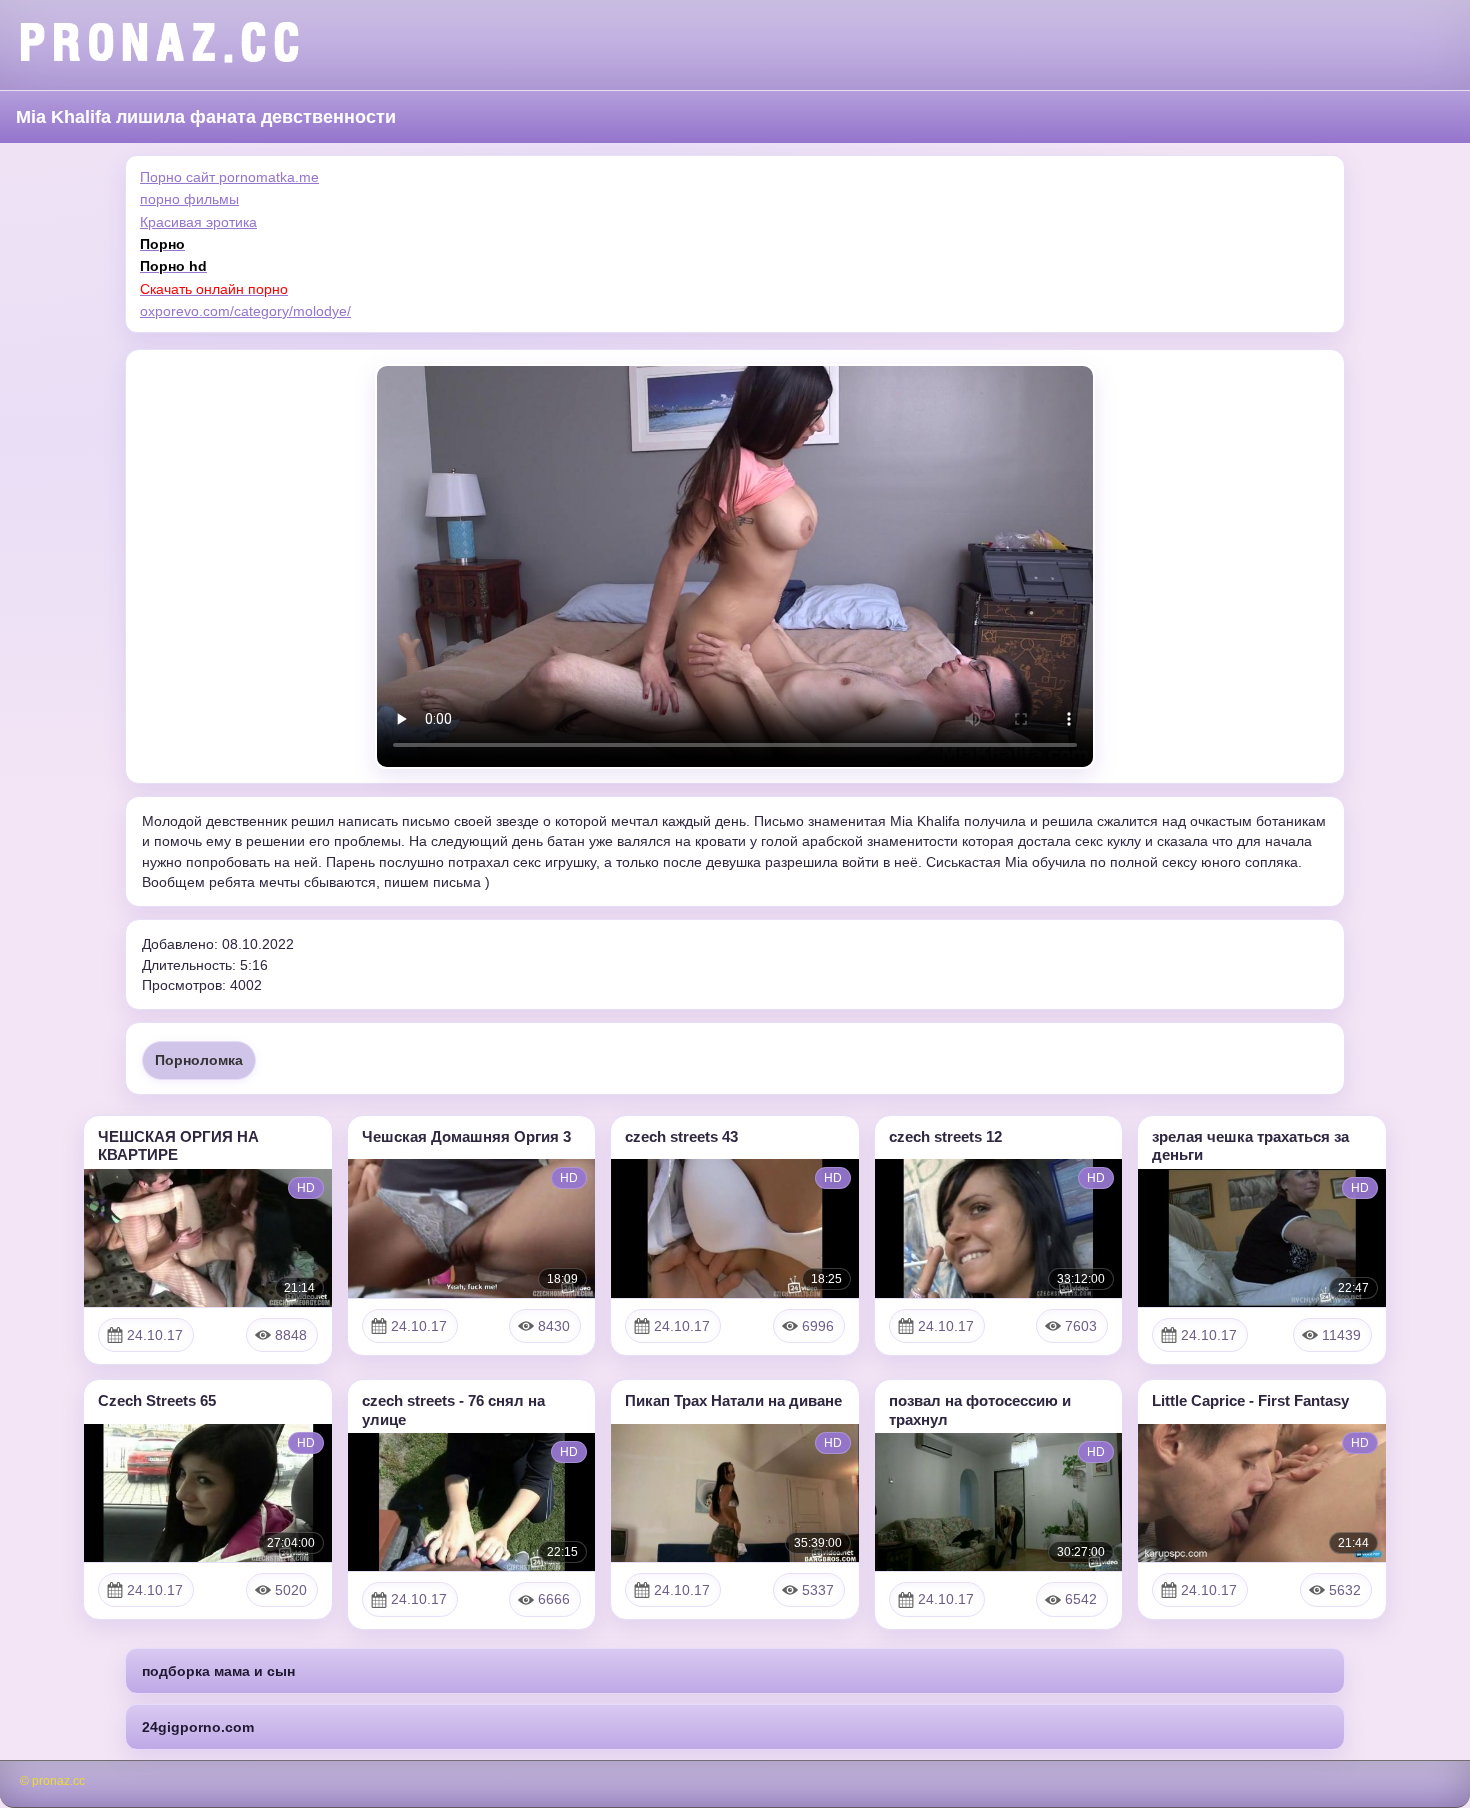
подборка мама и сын (218, 1671)
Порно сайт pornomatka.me (229, 177)
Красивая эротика (198, 222)
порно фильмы (189, 199)
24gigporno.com (198, 1727)
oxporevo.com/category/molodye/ (245, 311)
